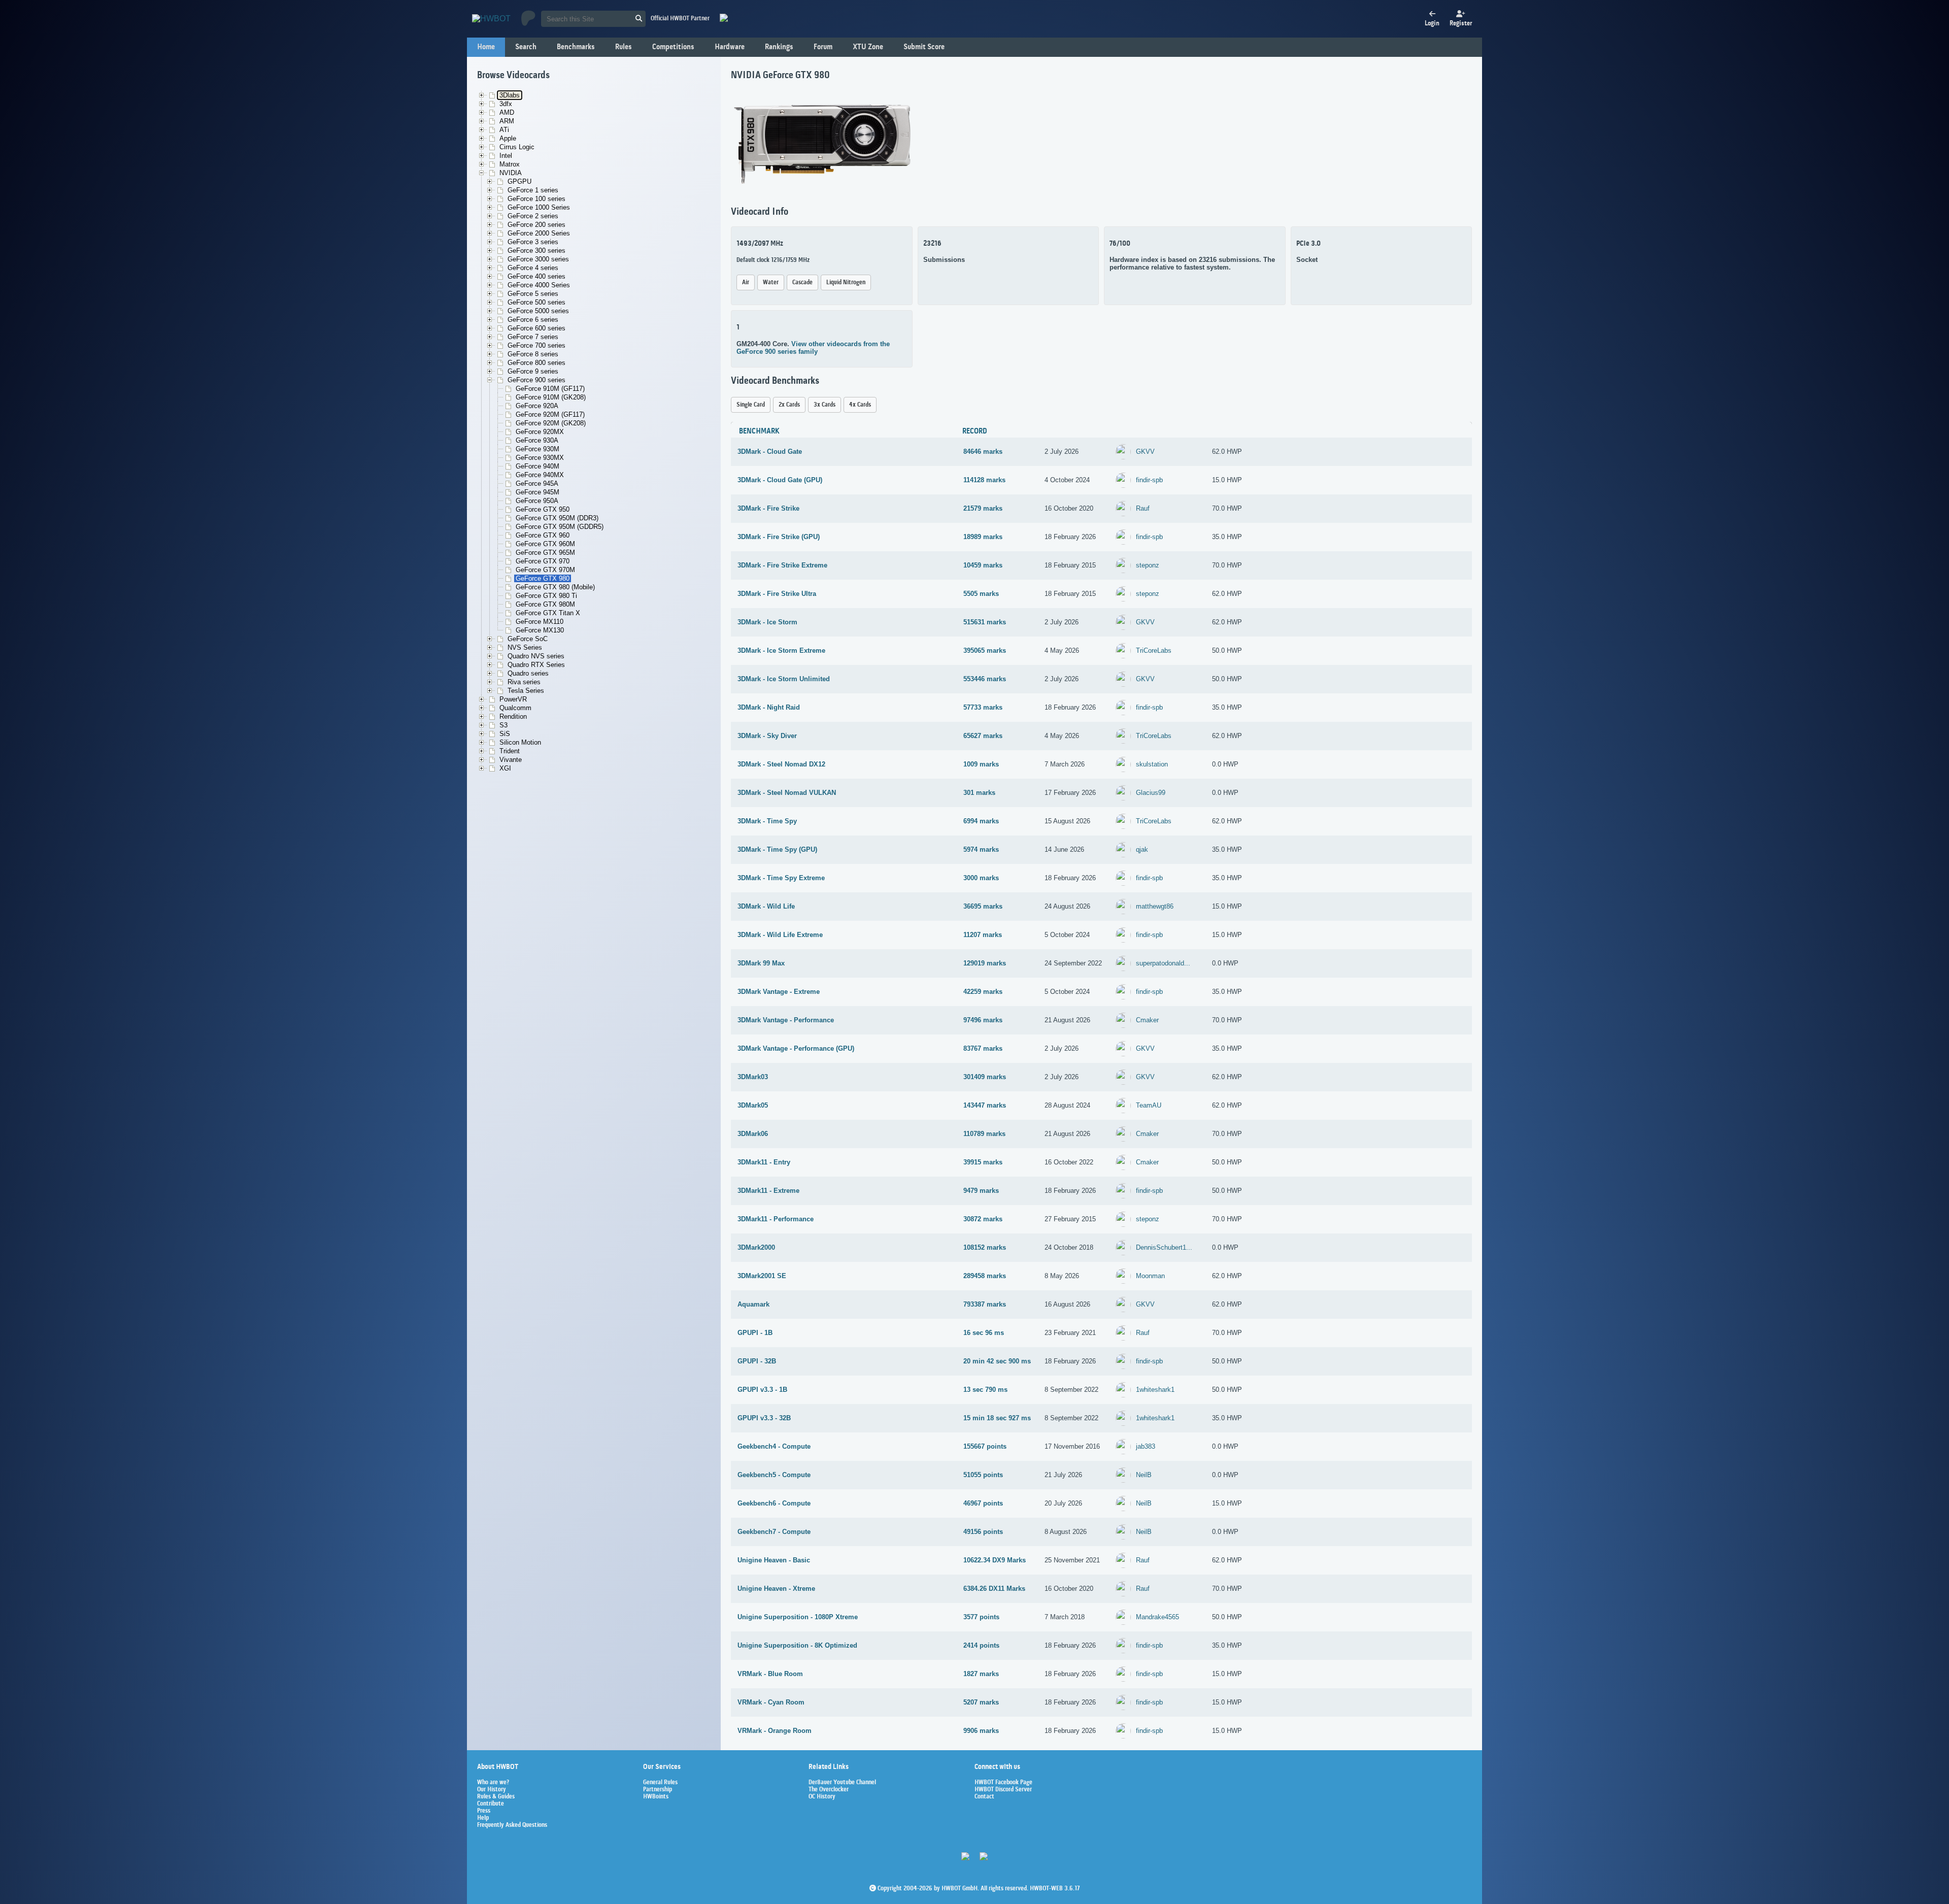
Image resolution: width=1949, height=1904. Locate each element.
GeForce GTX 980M (545, 604)
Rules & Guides (496, 1797)
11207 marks (983, 935)
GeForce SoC (528, 639)
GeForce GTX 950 (543, 509)
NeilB (1144, 1475)
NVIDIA (511, 173)
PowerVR (513, 699)
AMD (507, 112)
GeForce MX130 (540, 630)
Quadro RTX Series (536, 665)
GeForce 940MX (540, 475)
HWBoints (656, 1797)
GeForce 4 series (533, 268)
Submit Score (924, 47)
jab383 (1146, 1446)
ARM (507, 121)
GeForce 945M (537, 492)
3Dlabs (510, 95)
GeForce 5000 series (538, 311)
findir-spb (1149, 480)
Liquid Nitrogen (846, 282)
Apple (508, 138)
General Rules (660, 1783)
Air (746, 282)
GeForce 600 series (536, 328)
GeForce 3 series (533, 242)
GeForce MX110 (540, 622)
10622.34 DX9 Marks (995, 1560)
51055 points (983, 1475)
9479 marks (981, 1191)
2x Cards (789, 405)
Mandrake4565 (1157, 1617)
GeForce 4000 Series (539, 285)
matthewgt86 (1155, 906)
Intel (506, 156)
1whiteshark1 (1155, 1390)
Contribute (491, 1804)
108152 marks (985, 1247)
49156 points (983, 1532)
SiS (505, 734)
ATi (504, 130)
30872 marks (983, 1219)
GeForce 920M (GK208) (551, 423)
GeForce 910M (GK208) (551, 397)
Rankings (779, 47)
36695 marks (983, 906)
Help (483, 1818)
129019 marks (985, 963)
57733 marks (983, 707)
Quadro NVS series (536, 656)
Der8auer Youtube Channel (842, 1783)
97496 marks (983, 1020)
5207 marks (981, 1702)
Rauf (1143, 508)
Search (526, 47)
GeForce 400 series (536, 276)
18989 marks (983, 537)
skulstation (1152, 764)
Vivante (511, 760)
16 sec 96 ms (984, 1333)
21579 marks (983, 508)
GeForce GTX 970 (543, 561)
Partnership (658, 1790)
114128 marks (984, 480)
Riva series (524, 682)
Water (771, 282)
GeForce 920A (537, 406)
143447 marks (985, 1105)
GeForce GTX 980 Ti (546, 596)
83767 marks (983, 1048)
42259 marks (983, 992)
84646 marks (983, 452)
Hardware (730, 47)
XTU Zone (868, 47)
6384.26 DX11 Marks (994, 1589)
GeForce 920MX (540, 432)
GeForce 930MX (540, 458)
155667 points (985, 1446)
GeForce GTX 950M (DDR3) (557, 518)
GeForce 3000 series (538, 259)
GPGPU (519, 181)
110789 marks (984, 1134)
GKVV (1145, 452)
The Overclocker (829, 1790)
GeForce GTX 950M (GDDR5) (560, 527)
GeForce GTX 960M (545, 544)
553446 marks (985, 679)
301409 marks (985, 1077)
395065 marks (985, 650)
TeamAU (1149, 1105)
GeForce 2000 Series (539, 233)
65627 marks (983, 736)
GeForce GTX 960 (543, 535)
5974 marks (981, 849)
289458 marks (985, 1276)
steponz (1148, 565)
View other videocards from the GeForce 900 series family (813, 348)
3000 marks (981, 878)
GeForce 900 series (536, 380)
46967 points (983, 1503)
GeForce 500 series (536, 302)
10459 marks (983, 565)
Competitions (673, 47)
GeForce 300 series (536, 250)
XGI (505, 768)
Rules (624, 47)
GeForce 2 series (533, 216)
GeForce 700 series (536, 345)
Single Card (751, 405)
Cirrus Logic (517, 147)
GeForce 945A (537, 483)
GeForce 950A (537, 501)
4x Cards (860, 405)
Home (486, 47)
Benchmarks (576, 47)
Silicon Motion (520, 742)
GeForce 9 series (533, 371)
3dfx (506, 104)
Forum (823, 47)
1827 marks (981, 1674)
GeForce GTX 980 (543, 578)
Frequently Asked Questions (512, 1825)
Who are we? (493, 1783)
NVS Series (525, 647)
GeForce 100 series (536, 199)
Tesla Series (526, 691)
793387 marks (985, 1304)
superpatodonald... (1163, 963)
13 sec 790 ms (985, 1390)
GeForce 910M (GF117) (550, 389)
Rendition (513, 716)
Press (484, 1811)
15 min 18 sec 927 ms (997, 1418)
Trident (510, 751)
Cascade (802, 282)
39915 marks (983, 1162)
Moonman (1150, 1276)
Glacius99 (1151, 793)
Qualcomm (515, 708)
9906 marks (981, 1731)
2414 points (981, 1645)
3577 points (981, 1617)
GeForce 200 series (536, 225)
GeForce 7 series (533, 337)
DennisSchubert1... (1164, 1247)
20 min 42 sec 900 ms (997, 1361)
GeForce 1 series (533, 190)
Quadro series (528, 673)
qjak (1142, 849)
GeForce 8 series (533, 354)
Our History (492, 1790)
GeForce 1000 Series (539, 207)
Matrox (510, 164)
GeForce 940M (537, 466)
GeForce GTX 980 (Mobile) (555, 587)
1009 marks (981, 764)
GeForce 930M (537, 449)
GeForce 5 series (533, 294)
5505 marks (981, 594)
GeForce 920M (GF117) (550, 414)
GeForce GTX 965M (545, 553)
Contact (984, 1797)
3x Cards (825, 405)
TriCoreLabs (1154, 650)
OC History (822, 1797)
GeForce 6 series (533, 320)
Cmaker (1147, 1020)
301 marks (979, 793)
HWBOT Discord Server (1003, 1790)
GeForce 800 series (536, 363)
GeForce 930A (537, 440)
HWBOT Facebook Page (1003, 1783)
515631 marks (985, 622)
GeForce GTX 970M (545, 570)
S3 (503, 725)
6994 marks (981, 821)
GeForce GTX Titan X (548, 613)
